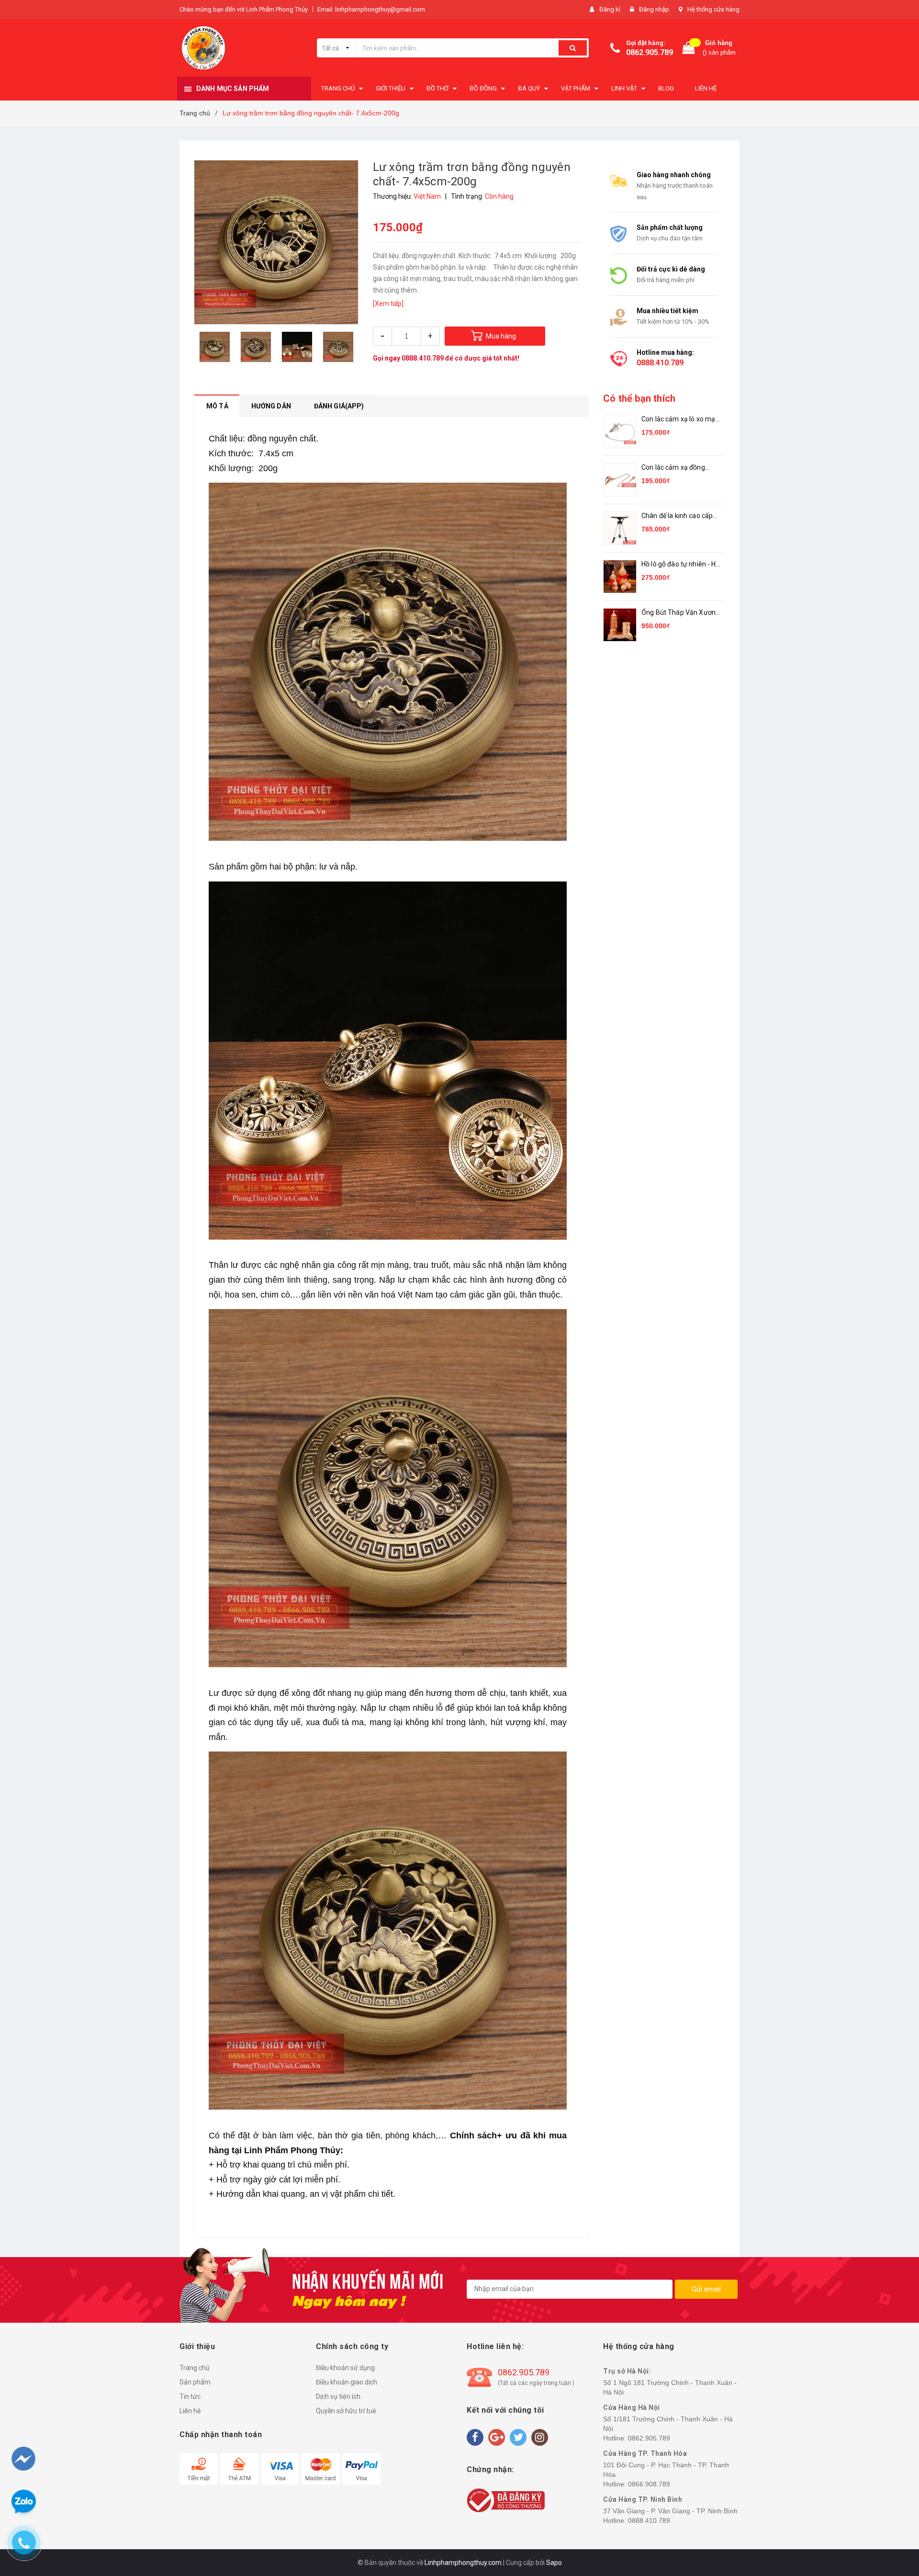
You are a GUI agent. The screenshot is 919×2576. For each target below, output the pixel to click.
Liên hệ (190, 2411)
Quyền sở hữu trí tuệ (346, 2411)
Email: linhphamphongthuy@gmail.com (371, 9)
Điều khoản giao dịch (347, 2382)
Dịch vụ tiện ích (338, 2396)
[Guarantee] (506, 2500)
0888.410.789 (423, 358)
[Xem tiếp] (388, 304)
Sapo (554, 2563)
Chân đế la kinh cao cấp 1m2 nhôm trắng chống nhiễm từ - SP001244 (678, 516)
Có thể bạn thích (639, 398)
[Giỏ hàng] (689, 48)
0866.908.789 (649, 2484)
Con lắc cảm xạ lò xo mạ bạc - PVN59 (678, 420)
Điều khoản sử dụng (345, 2368)
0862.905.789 (650, 52)
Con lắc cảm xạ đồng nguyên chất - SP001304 (679, 468)
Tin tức (190, 2396)
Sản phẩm (195, 2382)
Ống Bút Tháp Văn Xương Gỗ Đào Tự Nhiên (680, 613)
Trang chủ (195, 2368)
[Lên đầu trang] (894, 2519)
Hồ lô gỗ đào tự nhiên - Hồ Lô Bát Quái (681, 565)
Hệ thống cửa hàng (713, 9)
